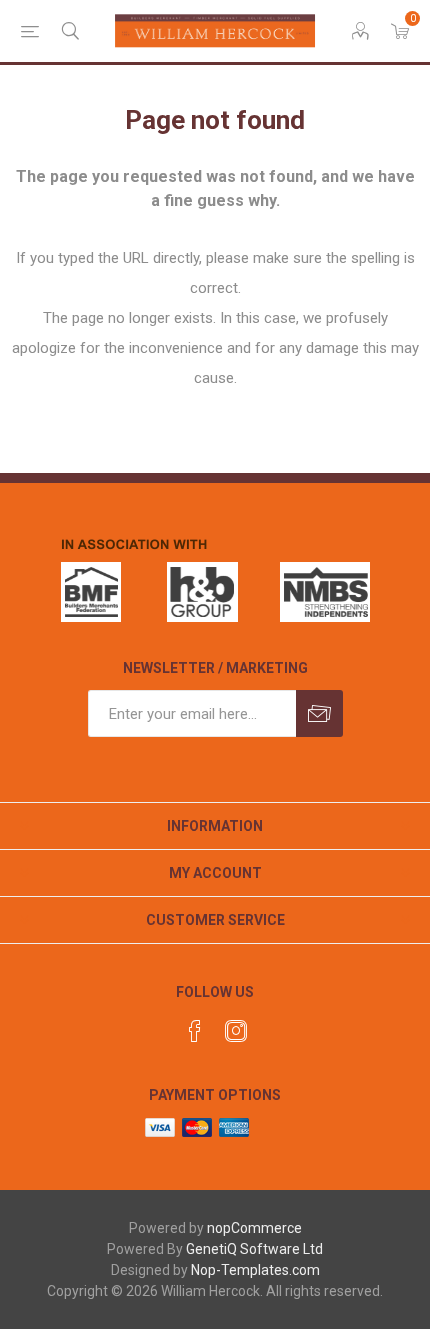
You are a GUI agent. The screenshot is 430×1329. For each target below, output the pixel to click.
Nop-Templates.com (255, 1270)
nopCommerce (254, 1228)
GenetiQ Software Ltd (254, 1249)
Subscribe (319, 713)
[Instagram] (236, 1031)
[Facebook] (195, 1031)
